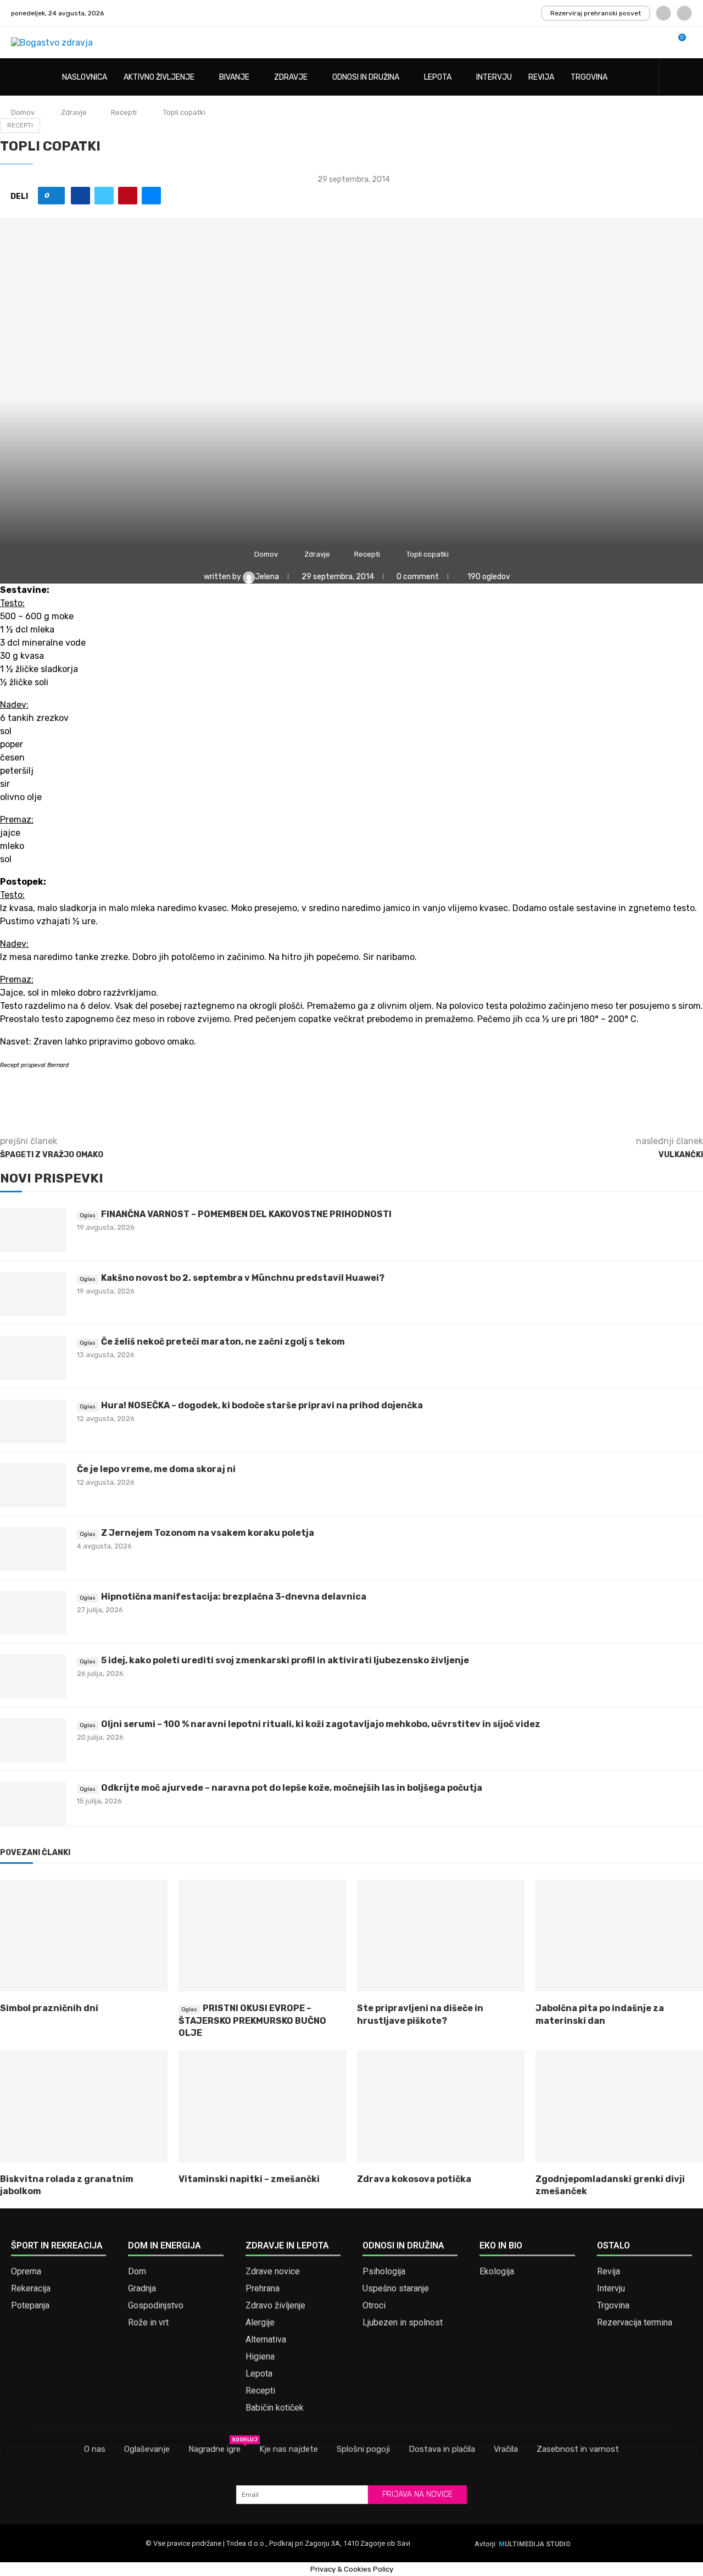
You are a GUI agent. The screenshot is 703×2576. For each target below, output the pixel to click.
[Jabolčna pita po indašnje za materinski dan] (619, 1936)
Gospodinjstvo (156, 2306)
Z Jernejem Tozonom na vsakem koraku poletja (208, 1533)
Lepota (438, 77)
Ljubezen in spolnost (403, 2323)
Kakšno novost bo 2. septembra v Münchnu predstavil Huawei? (243, 1278)
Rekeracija (31, 2289)
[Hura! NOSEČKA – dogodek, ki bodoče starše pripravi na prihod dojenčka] (33, 1422)
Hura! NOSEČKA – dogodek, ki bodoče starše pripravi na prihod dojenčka (262, 1405)
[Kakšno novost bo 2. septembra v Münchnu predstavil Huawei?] (33, 1294)
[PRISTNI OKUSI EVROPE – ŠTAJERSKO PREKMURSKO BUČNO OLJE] (262, 1936)
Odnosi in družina (366, 77)
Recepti (124, 112)
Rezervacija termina (635, 2323)
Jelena (268, 577)
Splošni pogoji (363, 2449)
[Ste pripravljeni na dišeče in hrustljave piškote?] (441, 1936)
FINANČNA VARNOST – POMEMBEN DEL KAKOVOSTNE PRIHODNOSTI (246, 1214)
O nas (95, 2449)
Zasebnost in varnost (578, 2449)
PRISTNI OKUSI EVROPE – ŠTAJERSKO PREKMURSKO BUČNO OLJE (252, 2020)
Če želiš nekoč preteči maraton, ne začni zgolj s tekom (223, 1342)
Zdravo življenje (275, 2306)
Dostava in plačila (442, 2449)
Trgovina (589, 77)
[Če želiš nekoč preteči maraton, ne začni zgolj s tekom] (33, 1358)
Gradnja (142, 2289)
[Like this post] (55, 196)
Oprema (26, 2272)
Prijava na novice (417, 2494)
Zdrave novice (273, 2272)
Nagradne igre (214, 2449)
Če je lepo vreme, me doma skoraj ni (156, 1469)
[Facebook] (663, 13)
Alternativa (266, 2340)
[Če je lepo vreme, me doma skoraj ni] (33, 1485)
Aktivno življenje (159, 77)
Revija (541, 77)
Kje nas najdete (289, 2449)
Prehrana (263, 2289)
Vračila (506, 2449)
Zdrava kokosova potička (414, 2179)
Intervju (494, 77)
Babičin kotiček (275, 2408)
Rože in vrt (148, 2323)
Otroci (374, 2306)
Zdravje (291, 77)
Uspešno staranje (396, 2289)
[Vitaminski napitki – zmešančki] (262, 2106)
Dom (137, 2272)
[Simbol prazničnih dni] (84, 1936)
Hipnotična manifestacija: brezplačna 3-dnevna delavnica (234, 1597)
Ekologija (497, 2272)
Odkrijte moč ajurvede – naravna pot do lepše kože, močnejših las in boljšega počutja (292, 1788)
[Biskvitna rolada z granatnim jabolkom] (84, 2106)
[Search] (687, 78)
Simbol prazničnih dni (49, 2008)
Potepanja (30, 2306)
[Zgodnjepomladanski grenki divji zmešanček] (619, 2106)
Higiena (260, 2357)
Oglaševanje (147, 2449)
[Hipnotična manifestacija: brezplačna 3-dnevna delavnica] (33, 1613)
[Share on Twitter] (104, 196)
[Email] (684, 13)
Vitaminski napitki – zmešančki (249, 2179)
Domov (23, 112)
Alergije (260, 2323)
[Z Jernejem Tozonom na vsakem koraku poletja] (33, 1549)
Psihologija (384, 2272)
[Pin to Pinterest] (128, 196)
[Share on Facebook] (80, 196)
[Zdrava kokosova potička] (441, 2106)
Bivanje (234, 77)
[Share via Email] (151, 196)
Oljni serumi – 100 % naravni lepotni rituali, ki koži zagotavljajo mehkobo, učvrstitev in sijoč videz (321, 1724)
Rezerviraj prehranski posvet (596, 13)
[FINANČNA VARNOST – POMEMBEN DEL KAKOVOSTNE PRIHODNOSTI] (33, 1230)
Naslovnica (85, 77)
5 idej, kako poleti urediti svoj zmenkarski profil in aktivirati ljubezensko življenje (285, 1660)
